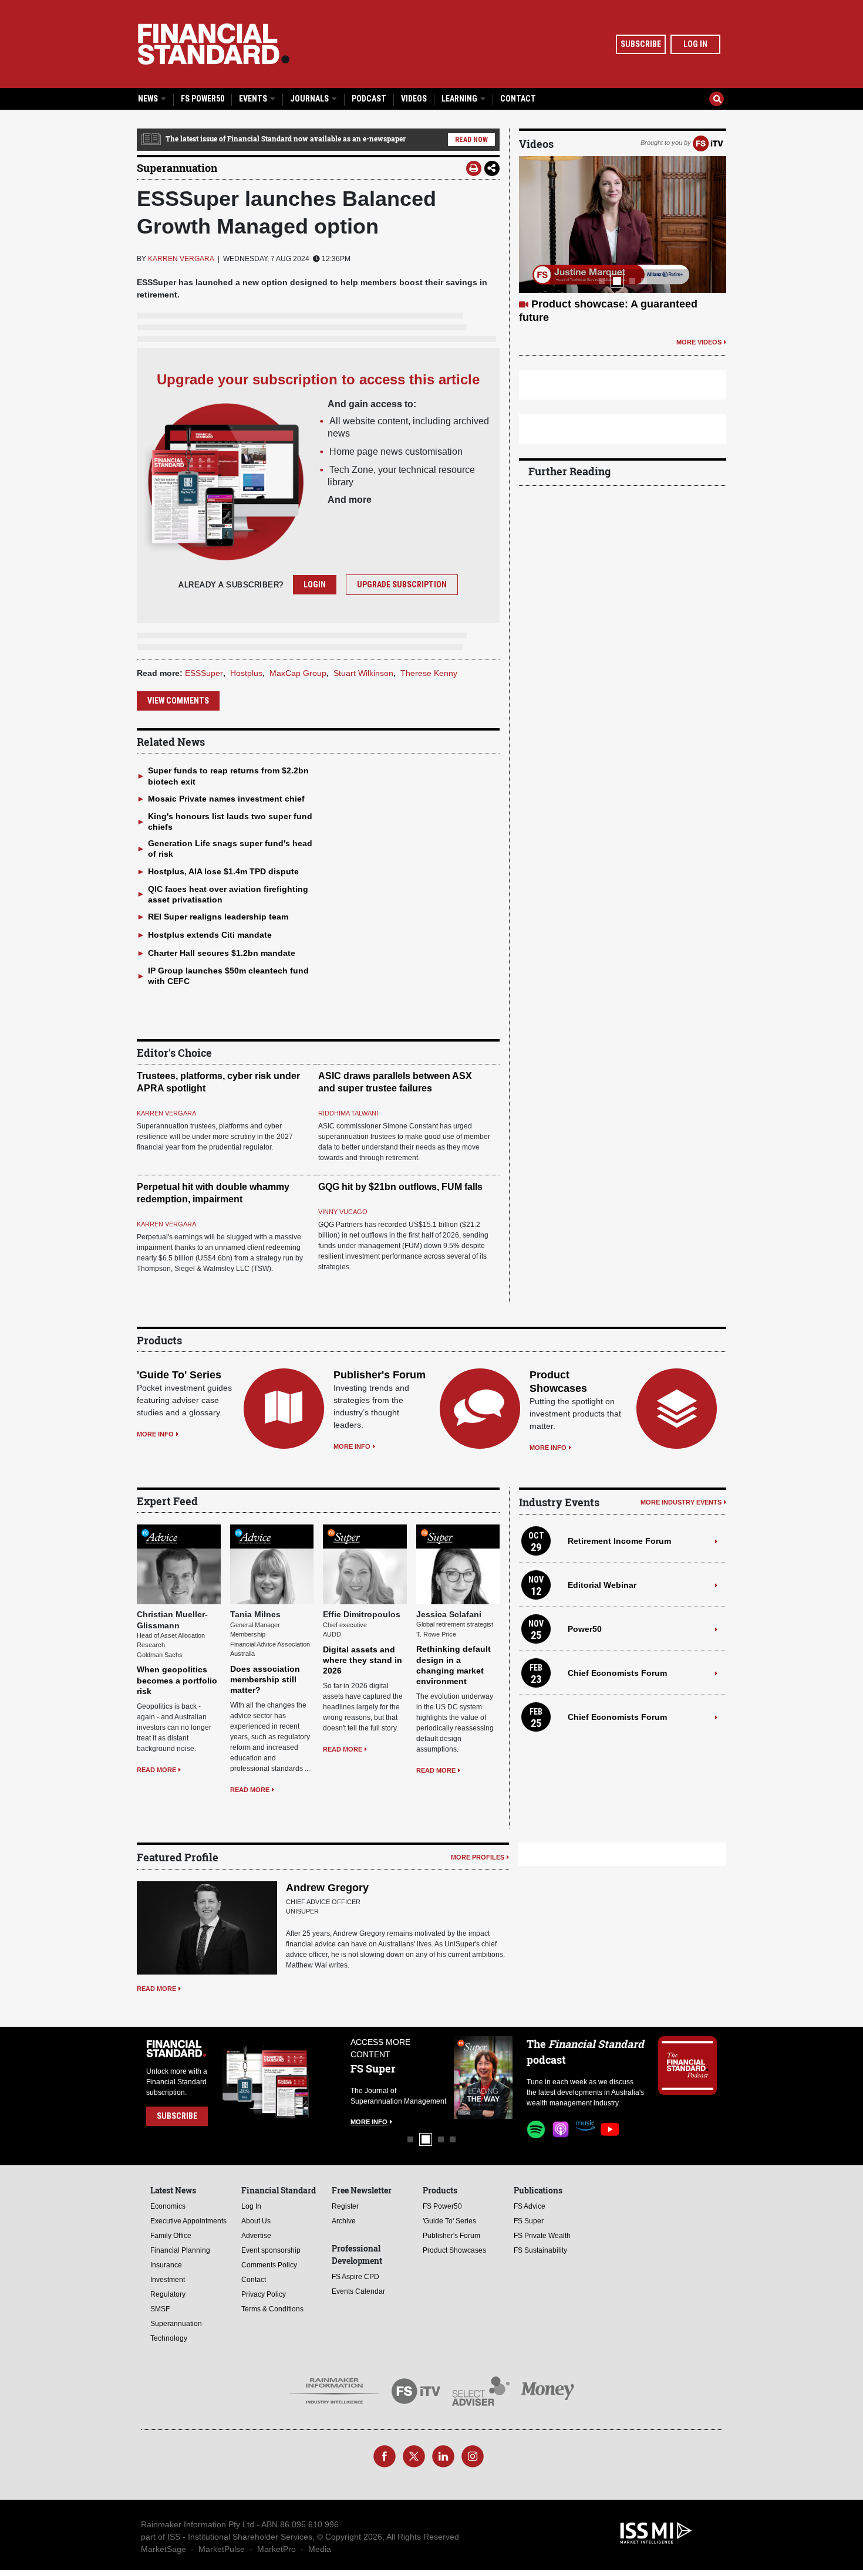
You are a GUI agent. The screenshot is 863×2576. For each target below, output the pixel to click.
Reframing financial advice (598, 304)
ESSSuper (204, 673)
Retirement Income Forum (619, 1541)
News (149, 99)
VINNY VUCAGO (343, 1212)
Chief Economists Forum (617, 1673)
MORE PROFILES (478, 1857)
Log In (695, 44)
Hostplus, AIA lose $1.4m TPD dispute (223, 871)
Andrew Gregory (327, 1888)
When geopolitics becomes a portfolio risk (177, 1680)
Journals (310, 99)
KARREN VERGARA (181, 259)
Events (254, 99)
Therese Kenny (429, 673)
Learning (460, 99)
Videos (414, 99)
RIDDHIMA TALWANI (348, 1113)
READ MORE (156, 1770)
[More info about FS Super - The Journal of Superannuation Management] (359, 2078)
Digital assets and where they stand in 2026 (363, 1660)
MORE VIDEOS (699, 328)
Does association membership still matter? (265, 1679)
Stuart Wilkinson (363, 673)
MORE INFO (155, 1434)
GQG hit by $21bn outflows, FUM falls (400, 1187)
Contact (518, 99)
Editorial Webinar (602, 1585)
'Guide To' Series (179, 1375)
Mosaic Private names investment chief (226, 799)
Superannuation (177, 168)
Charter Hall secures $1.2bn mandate (222, 953)
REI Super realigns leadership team (218, 917)
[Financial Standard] (214, 44)
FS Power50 (203, 99)
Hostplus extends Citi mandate (210, 935)
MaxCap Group (298, 673)
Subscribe (641, 44)
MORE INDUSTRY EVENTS (681, 1502)
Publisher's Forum (380, 1375)
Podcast (369, 99)
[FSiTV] (708, 143)
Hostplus (246, 673)
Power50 (585, 1629)
